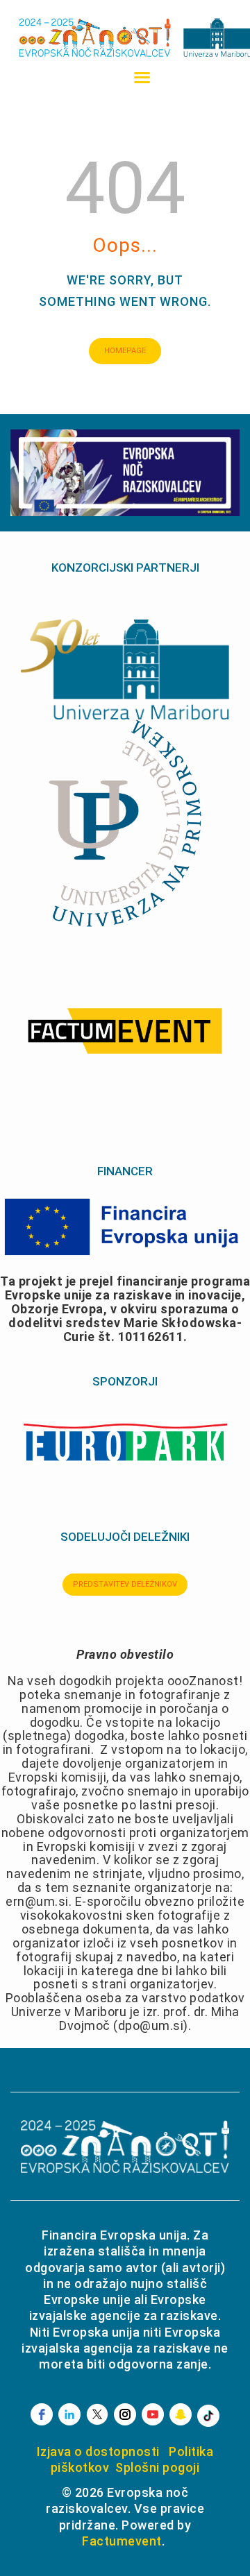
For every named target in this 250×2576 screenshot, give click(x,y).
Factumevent (122, 2541)
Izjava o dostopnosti (98, 2451)
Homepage (125, 351)
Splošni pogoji (157, 2467)
